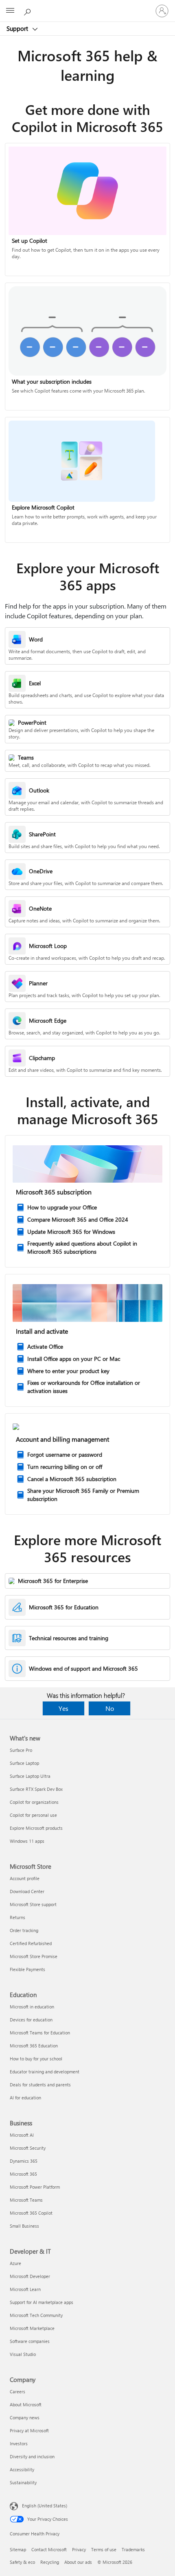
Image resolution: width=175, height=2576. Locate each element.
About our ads (78, 2562)
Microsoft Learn (25, 2289)
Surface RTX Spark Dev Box (36, 1789)
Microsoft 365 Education (34, 2046)
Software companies (30, 2341)
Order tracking (24, 1930)
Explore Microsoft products (36, 1828)
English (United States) (45, 2506)
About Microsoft (26, 2404)
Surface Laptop (24, 1763)
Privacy (79, 2549)
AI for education (25, 2098)
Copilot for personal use (33, 1815)
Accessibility (22, 2469)
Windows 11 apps (27, 1841)
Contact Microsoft (49, 2549)
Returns (17, 1917)
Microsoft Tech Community (36, 2315)
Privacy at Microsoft (29, 2430)
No (110, 1708)
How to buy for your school (36, 2059)
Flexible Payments (27, 1969)
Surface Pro (21, 1750)
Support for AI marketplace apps (42, 2302)
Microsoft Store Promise (34, 1956)
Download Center (27, 1891)
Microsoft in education (32, 2007)
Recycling (50, 2562)
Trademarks (133, 2549)
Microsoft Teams (26, 2200)
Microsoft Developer (30, 2276)
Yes (63, 1708)
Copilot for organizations (34, 1802)
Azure (15, 2263)
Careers (17, 2391)
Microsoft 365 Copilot (31, 2213)
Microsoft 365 (23, 2174)
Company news (25, 2417)
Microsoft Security (28, 2148)
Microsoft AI (22, 2135)
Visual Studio (23, 2354)
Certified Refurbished (31, 1943)
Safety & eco (22, 2562)
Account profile (25, 1878)
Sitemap (18, 2549)
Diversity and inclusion (32, 2456)
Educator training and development (45, 2072)
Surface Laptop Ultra (30, 1776)
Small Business (24, 2226)
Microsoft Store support (33, 1904)
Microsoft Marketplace (32, 2328)
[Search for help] (28, 11)
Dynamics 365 (24, 2161)
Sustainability (23, 2482)
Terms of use (104, 2549)
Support (18, 28)
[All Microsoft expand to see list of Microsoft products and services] (10, 11)
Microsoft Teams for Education (40, 2033)
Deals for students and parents (40, 2085)
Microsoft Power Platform (35, 2187)
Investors (19, 2443)
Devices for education (31, 2020)
